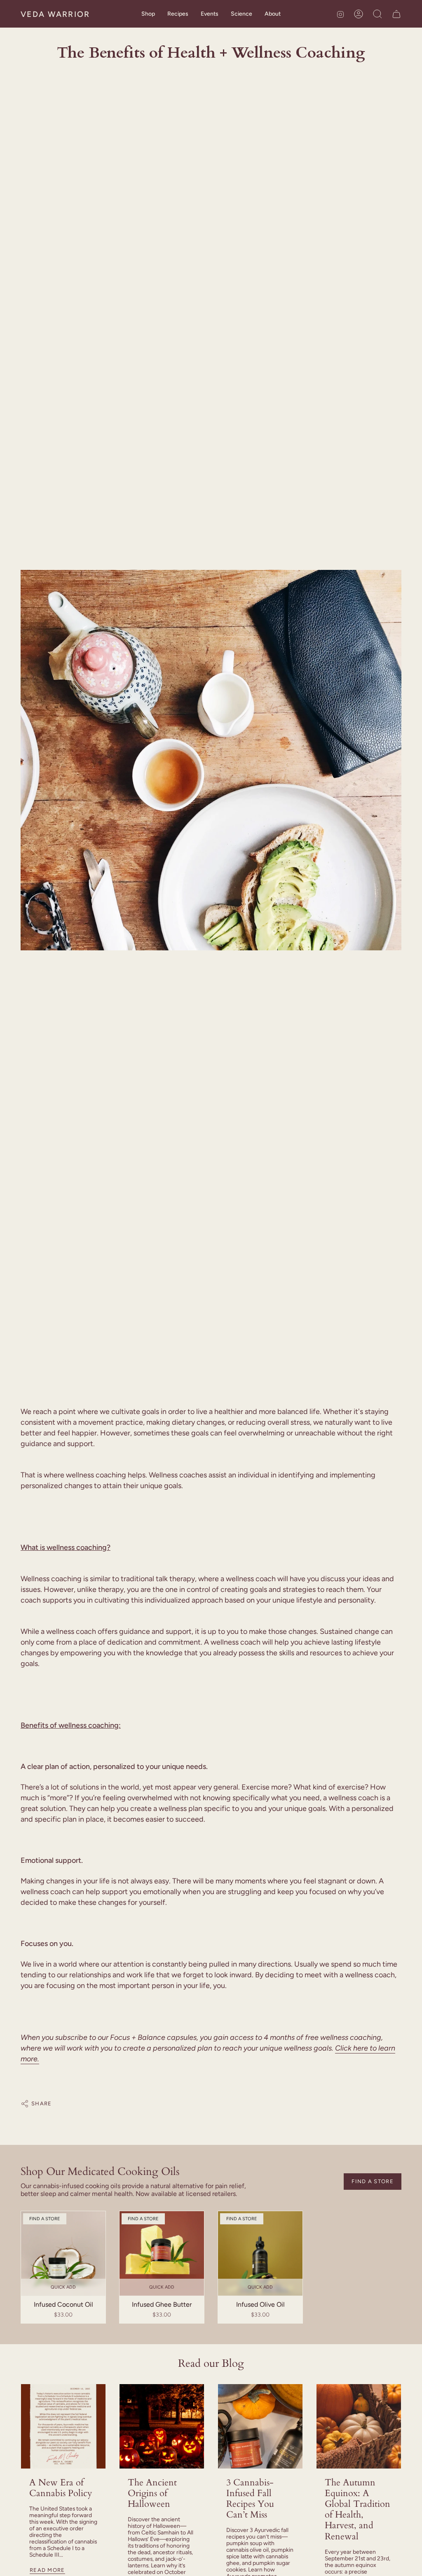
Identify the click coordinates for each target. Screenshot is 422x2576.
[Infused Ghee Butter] (162, 2253)
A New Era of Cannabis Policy (61, 2488)
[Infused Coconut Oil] (63, 2253)
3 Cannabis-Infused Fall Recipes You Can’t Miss (250, 2499)
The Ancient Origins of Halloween (152, 2493)
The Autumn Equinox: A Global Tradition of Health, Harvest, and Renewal (358, 2509)
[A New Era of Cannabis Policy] (63, 2426)
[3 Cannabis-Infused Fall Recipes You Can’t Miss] (260, 2426)
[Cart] (396, 14)
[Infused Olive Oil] (260, 2253)
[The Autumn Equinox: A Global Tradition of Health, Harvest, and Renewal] (359, 2426)
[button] (148, 14)
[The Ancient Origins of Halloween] (162, 2426)
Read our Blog (211, 2364)
